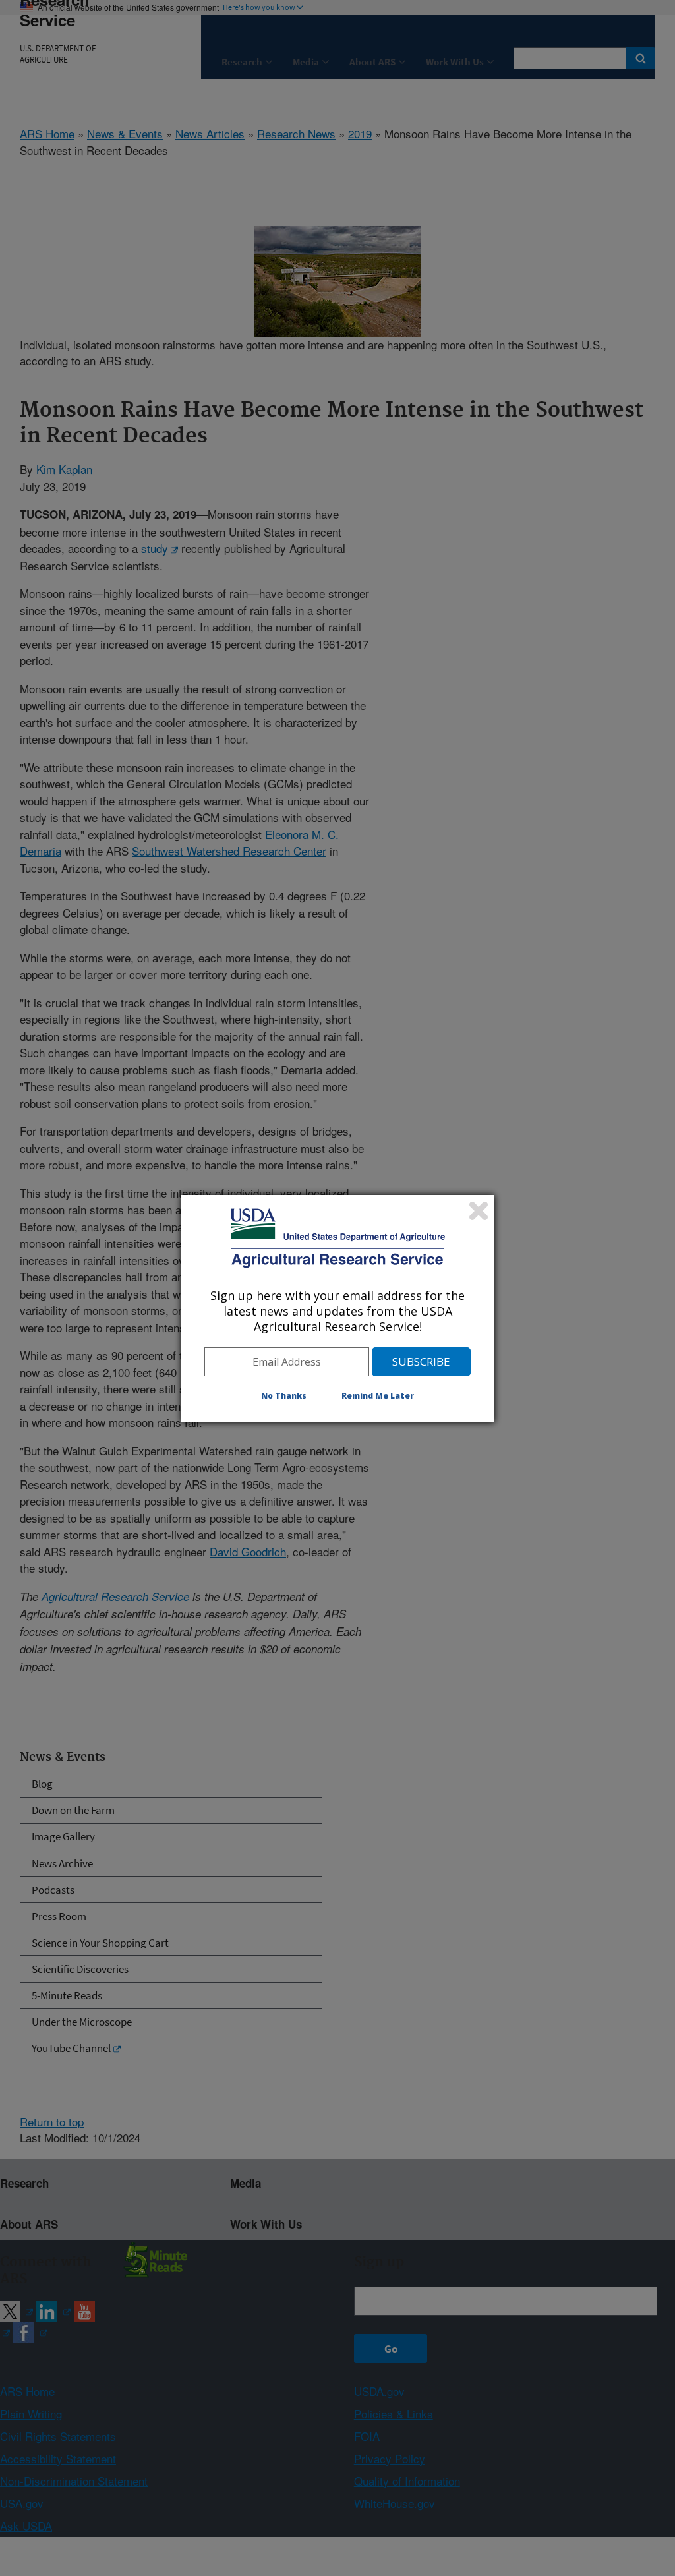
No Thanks (284, 1396)
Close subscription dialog (479, 1211)
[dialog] (338, 1308)
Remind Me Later (378, 1396)
